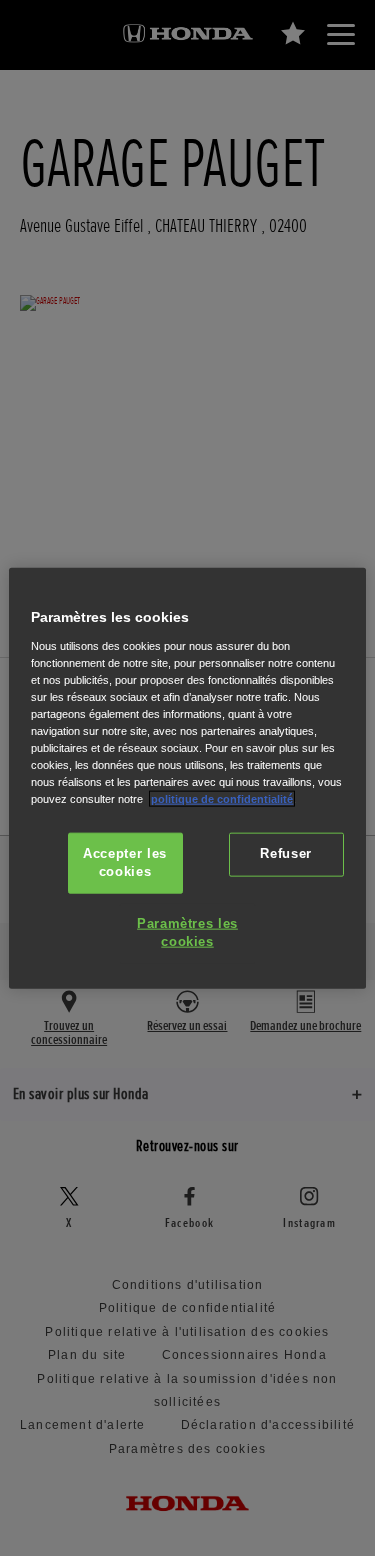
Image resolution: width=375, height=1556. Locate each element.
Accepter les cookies (125, 863)
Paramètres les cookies (187, 933)
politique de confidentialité (222, 799)
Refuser (285, 854)
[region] (187, 778)
